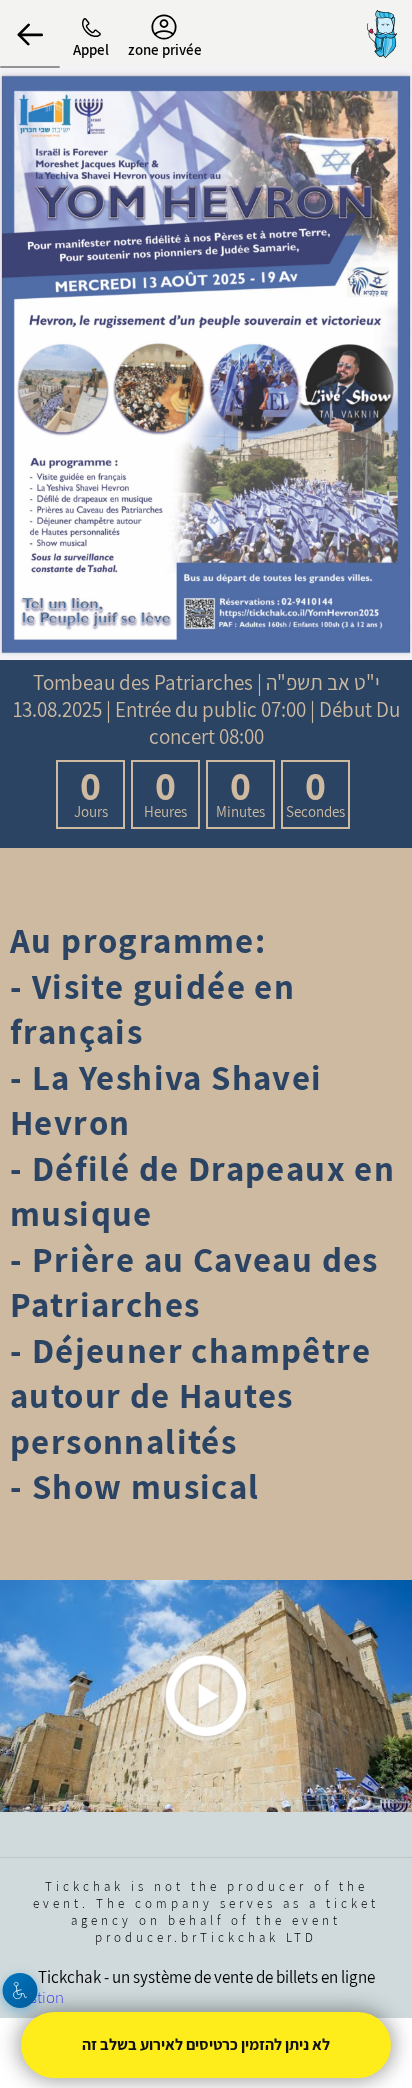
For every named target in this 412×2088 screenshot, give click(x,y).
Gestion (38, 1997)
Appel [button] (91, 49)
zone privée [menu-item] (165, 49)
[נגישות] (20, 1990)
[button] (30, 34)
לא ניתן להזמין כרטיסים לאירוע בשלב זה (206, 2044)
